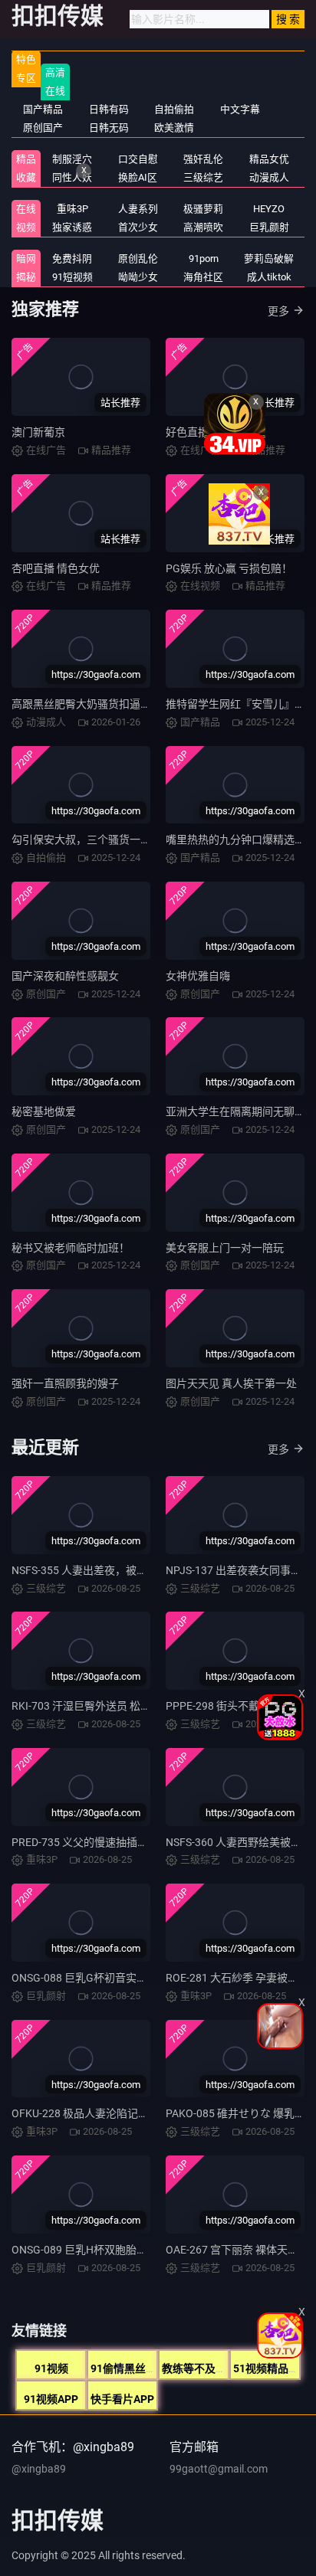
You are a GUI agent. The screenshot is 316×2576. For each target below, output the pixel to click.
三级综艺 (203, 177)
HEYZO (269, 209)
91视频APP (51, 2399)
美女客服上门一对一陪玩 (225, 1248)
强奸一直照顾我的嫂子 (65, 1383)
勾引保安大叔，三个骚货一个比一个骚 (103, 840)
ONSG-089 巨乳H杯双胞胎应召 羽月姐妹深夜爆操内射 (140, 2250)
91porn (204, 259)
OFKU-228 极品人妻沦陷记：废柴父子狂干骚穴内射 (134, 2113)
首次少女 (138, 227)
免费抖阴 (72, 259)
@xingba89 (39, 2469)
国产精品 (43, 109)
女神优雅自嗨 (198, 976)
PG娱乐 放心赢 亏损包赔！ (229, 568)
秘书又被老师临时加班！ (71, 1248)
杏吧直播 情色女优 (56, 568)
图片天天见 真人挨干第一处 (231, 1383)
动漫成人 (269, 177)
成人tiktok (269, 277)
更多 (278, 311)
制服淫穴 (72, 159)
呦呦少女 (138, 277)
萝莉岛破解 (269, 259)
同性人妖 (72, 177)
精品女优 (269, 159)
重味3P (72, 209)
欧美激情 (174, 128)
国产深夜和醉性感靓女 (65, 976)
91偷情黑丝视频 (129, 2368)
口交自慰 (138, 159)
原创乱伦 (138, 259)
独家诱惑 (72, 227)
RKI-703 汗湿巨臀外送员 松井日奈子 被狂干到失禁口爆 (142, 1706)
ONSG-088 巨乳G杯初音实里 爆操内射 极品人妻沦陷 (135, 1978)
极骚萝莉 (203, 209)
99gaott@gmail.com (219, 2469)
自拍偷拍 (174, 109)
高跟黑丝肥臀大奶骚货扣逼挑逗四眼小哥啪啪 (119, 704)
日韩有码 (109, 109)
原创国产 (43, 128)
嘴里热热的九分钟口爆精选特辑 (241, 840)
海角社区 (203, 277)
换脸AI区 (138, 177)
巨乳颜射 (269, 227)
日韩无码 (109, 128)
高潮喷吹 (203, 227)
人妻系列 (138, 209)
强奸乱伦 (203, 159)
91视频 (51, 2368)
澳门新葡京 (38, 432)
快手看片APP (122, 2399)
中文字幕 (240, 109)
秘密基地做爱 (44, 1111)
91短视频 (72, 277)
